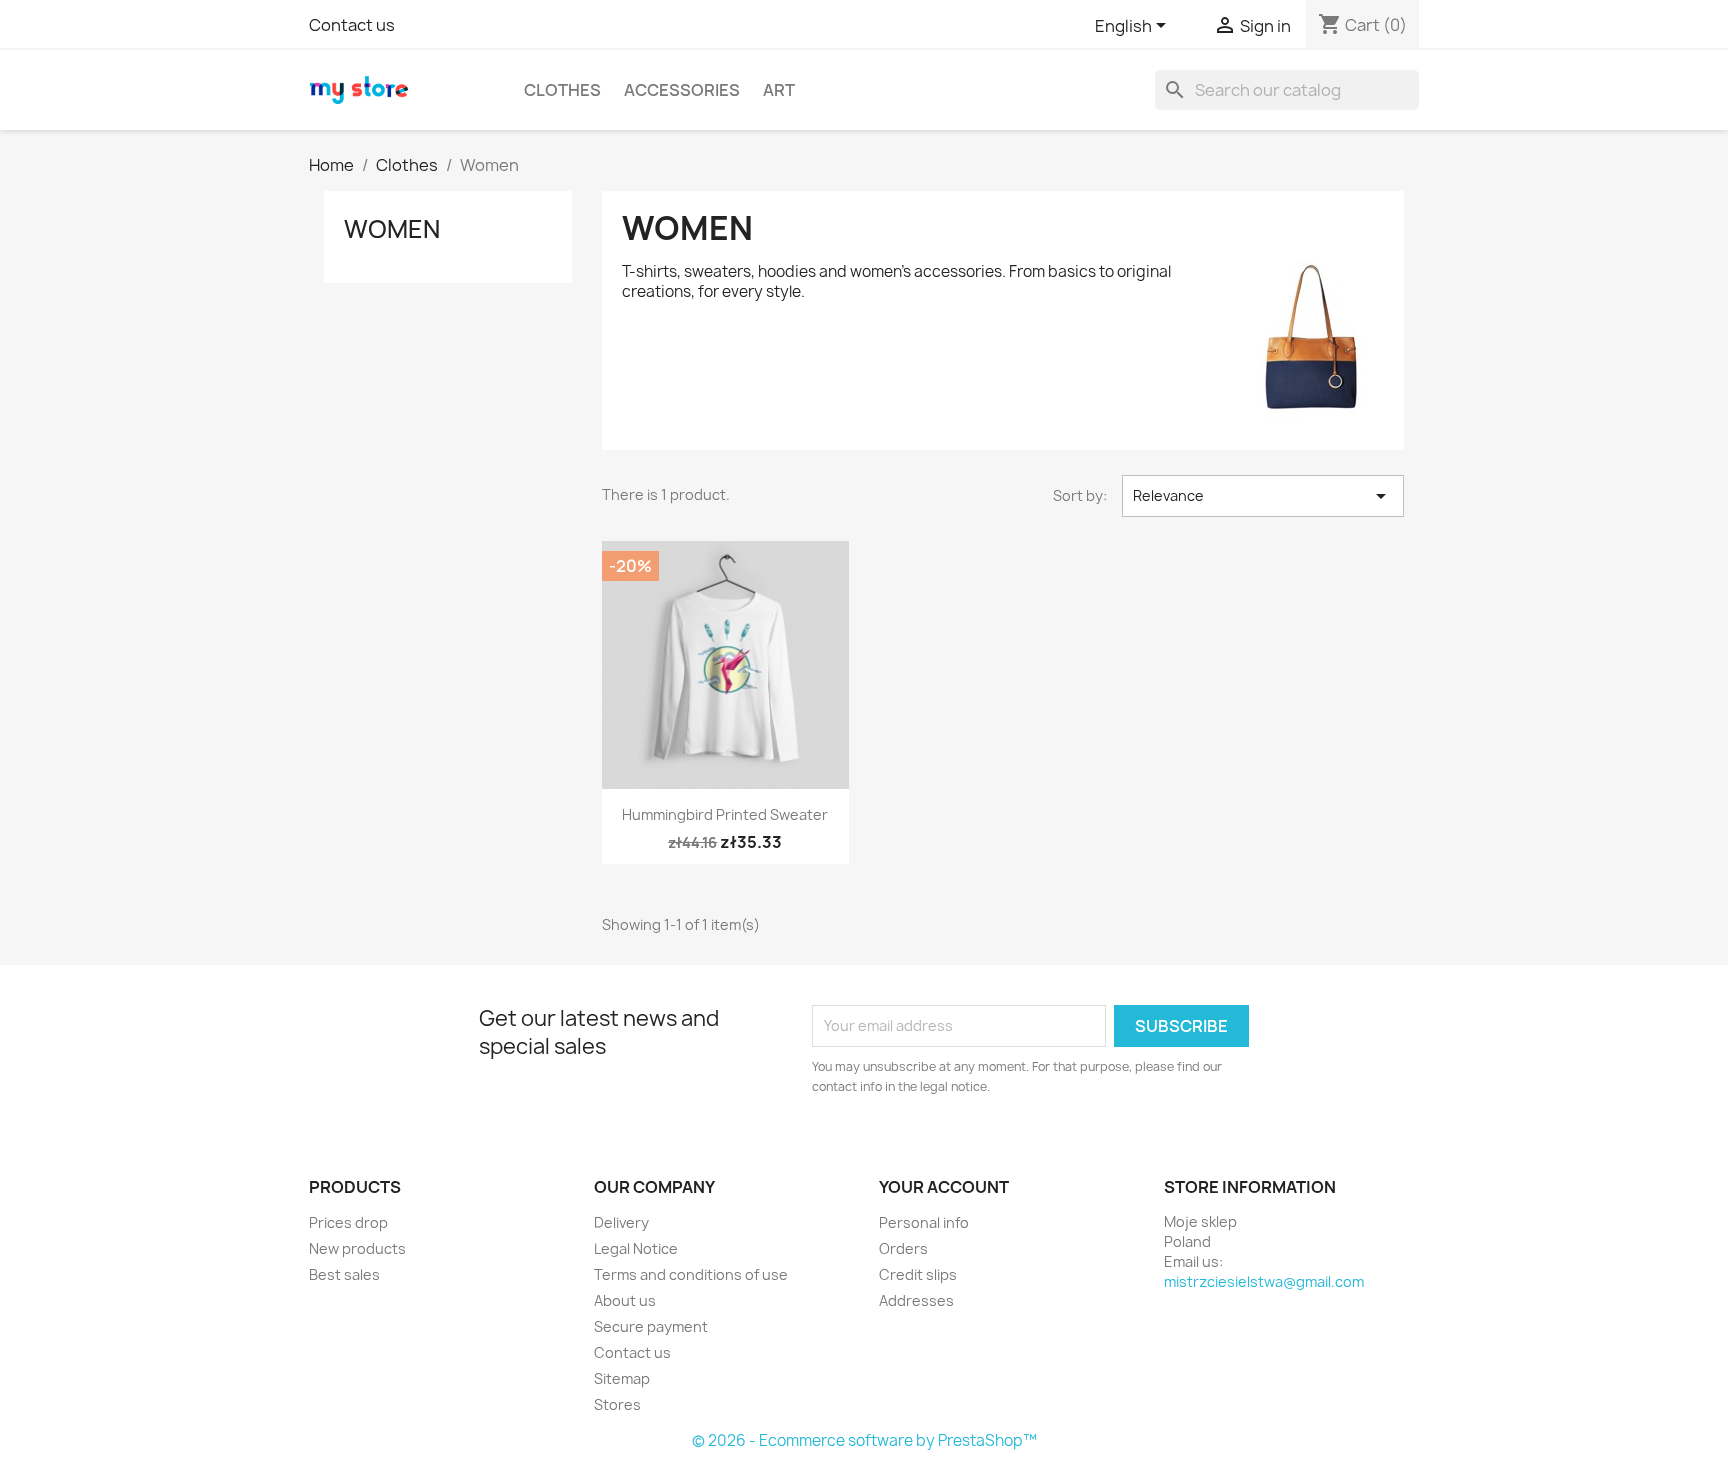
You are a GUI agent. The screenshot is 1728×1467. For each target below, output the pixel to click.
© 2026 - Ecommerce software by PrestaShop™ (864, 1440)
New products (357, 1248)
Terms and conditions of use (691, 1274)
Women (392, 229)
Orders (903, 1248)
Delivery (621, 1222)
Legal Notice (636, 1248)
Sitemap (622, 1378)
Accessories (682, 90)
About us (625, 1300)
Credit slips (918, 1274)
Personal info (924, 1222)
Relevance (1263, 496)
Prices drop (348, 1222)
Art (779, 90)
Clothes (562, 90)
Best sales (344, 1274)
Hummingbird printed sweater (725, 814)
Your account (944, 1187)
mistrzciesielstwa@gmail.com (1264, 1281)
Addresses (916, 1300)
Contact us (352, 25)
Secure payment (651, 1326)
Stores (617, 1404)
